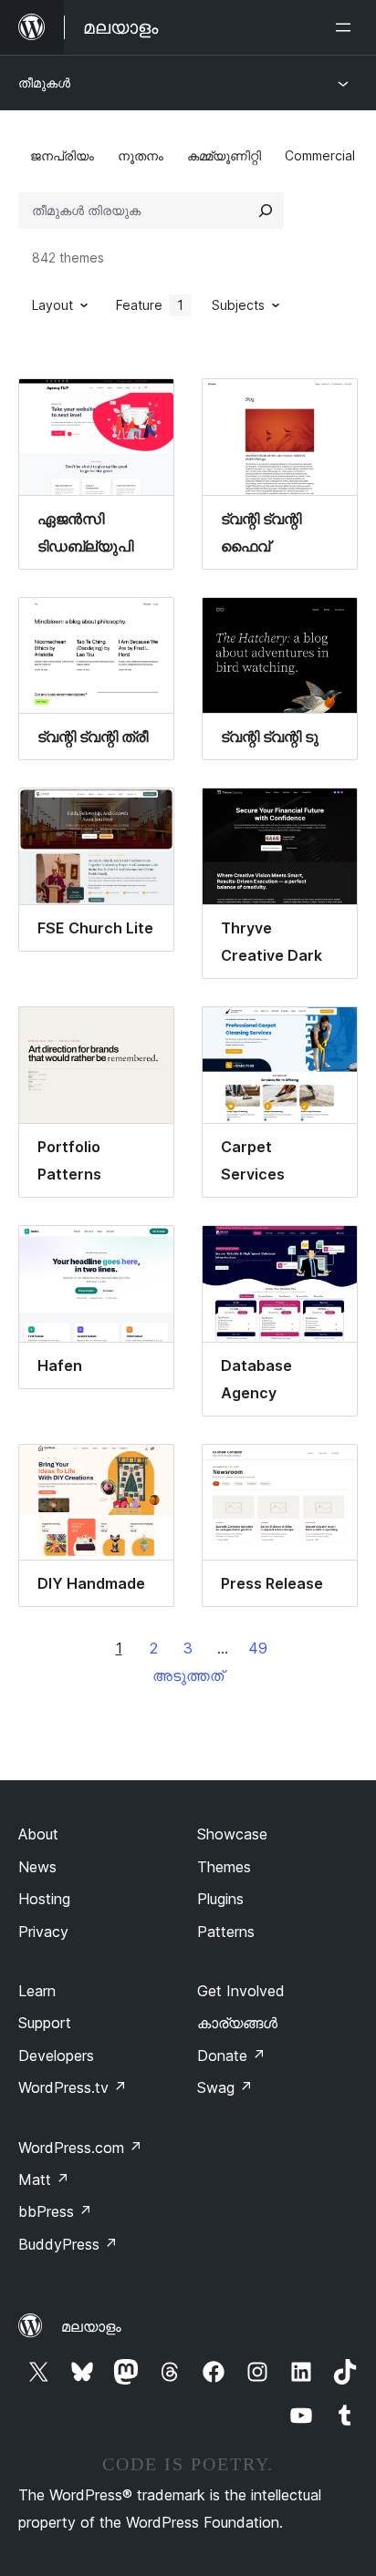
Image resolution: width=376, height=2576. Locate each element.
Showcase (232, 1834)
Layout (52, 305)
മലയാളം (91, 2326)
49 (258, 1648)
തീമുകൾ (44, 82)
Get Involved (241, 1991)
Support (45, 2023)
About (38, 1834)
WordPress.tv (73, 2087)
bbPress (55, 2211)
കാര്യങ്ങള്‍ (237, 2023)
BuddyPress (68, 2244)
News (37, 1867)
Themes (224, 1867)
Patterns (226, 1932)
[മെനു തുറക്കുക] (347, 27)
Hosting (44, 1899)
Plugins (220, 1899)
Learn (37, 1991)
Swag (225, 2087)
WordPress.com (80, 2148)
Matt (44, 2179)
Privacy (43, 1932)
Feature (150, 305)
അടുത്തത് (188, 1675)
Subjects (238, 305)
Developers (56, 2056)
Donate (231, 2056)
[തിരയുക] (266, 211)
